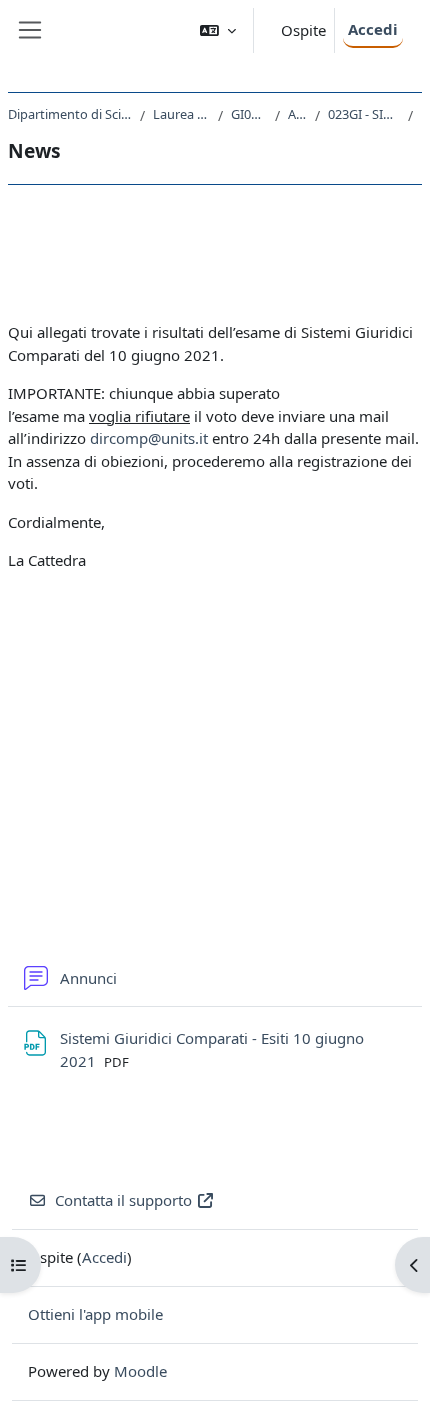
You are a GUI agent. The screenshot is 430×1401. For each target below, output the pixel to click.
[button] (218, 30)
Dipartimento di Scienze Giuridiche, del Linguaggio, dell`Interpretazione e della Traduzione (70, 114)
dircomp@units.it (149, 438)
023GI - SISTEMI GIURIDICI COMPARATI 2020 (363, 114)
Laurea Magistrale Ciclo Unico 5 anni (181, 114)
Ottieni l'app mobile (95, 1314)
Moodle (140, 1371)
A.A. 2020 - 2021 (297, 114)
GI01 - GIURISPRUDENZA (249, 114)
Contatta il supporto (123, 1200)
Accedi (373, 29)
